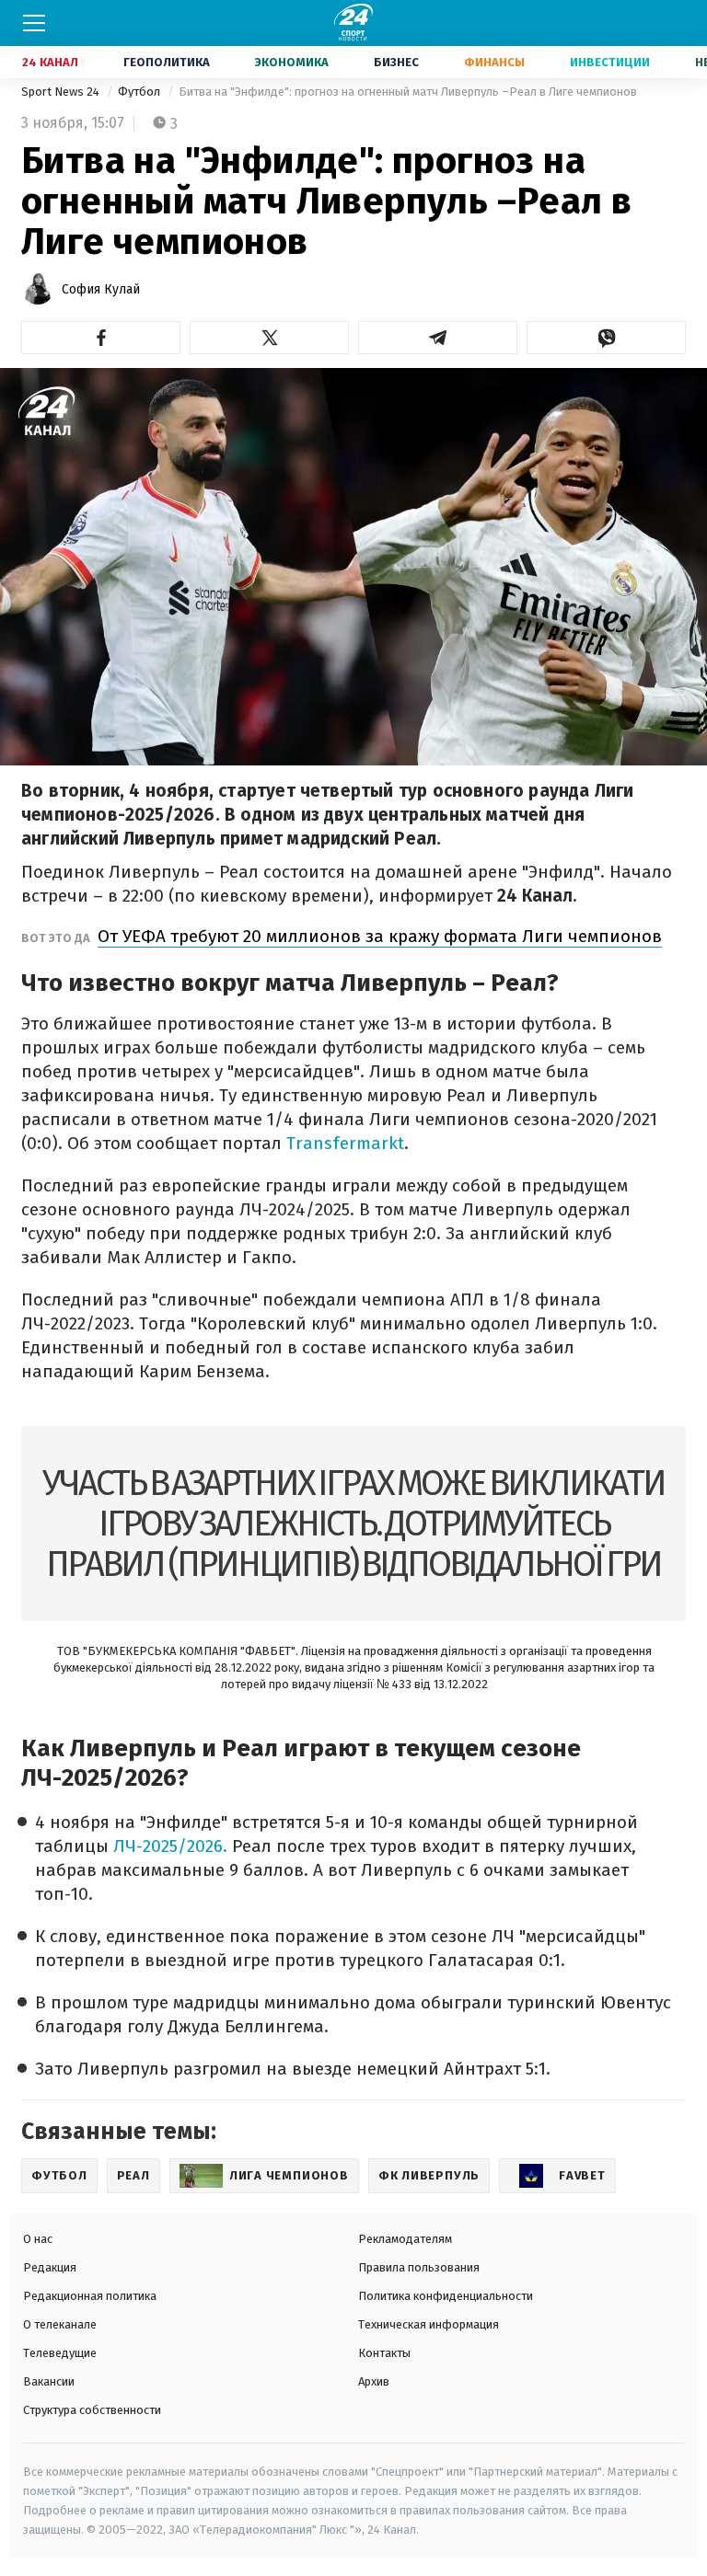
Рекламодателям (405, 2239)
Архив (374, 2381)
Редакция (50, 2267)
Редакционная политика (90, 2296)
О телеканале (60, 2324)
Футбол (140, 92)
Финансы (494, 62)
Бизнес (396, 62)
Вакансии (49, 2381)
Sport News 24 (62, 92)
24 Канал (50, 62)
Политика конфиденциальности (446, 2296)
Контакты (384, 2353)
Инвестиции (610, 62)
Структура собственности (92, 2410)
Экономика (292, 62)
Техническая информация (429, 2324)
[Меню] (34, 23)
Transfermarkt (345, 1143)
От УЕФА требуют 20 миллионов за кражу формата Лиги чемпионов (380, 936)
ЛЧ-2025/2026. (170, 1846)
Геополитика (167, 62)
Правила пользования (419, 2267)
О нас (38, 2239)
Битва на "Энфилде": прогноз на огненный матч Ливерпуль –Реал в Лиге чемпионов (408, 92)
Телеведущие (60, 2353)
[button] (101, 338)
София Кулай (101, 289)
